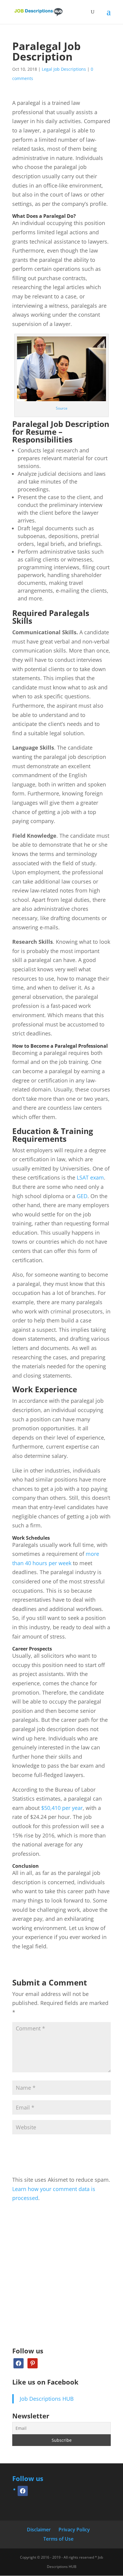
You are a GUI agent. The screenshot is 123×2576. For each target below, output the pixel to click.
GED (82, 1196)
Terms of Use (58, 2539)
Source (62, 408)
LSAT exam (90, 1177)
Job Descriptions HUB (47, 2399)
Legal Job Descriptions (64, 69)
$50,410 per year (62, 1808)
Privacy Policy (74, 2530)
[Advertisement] (61, 2281)
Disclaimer (39, 2530)
